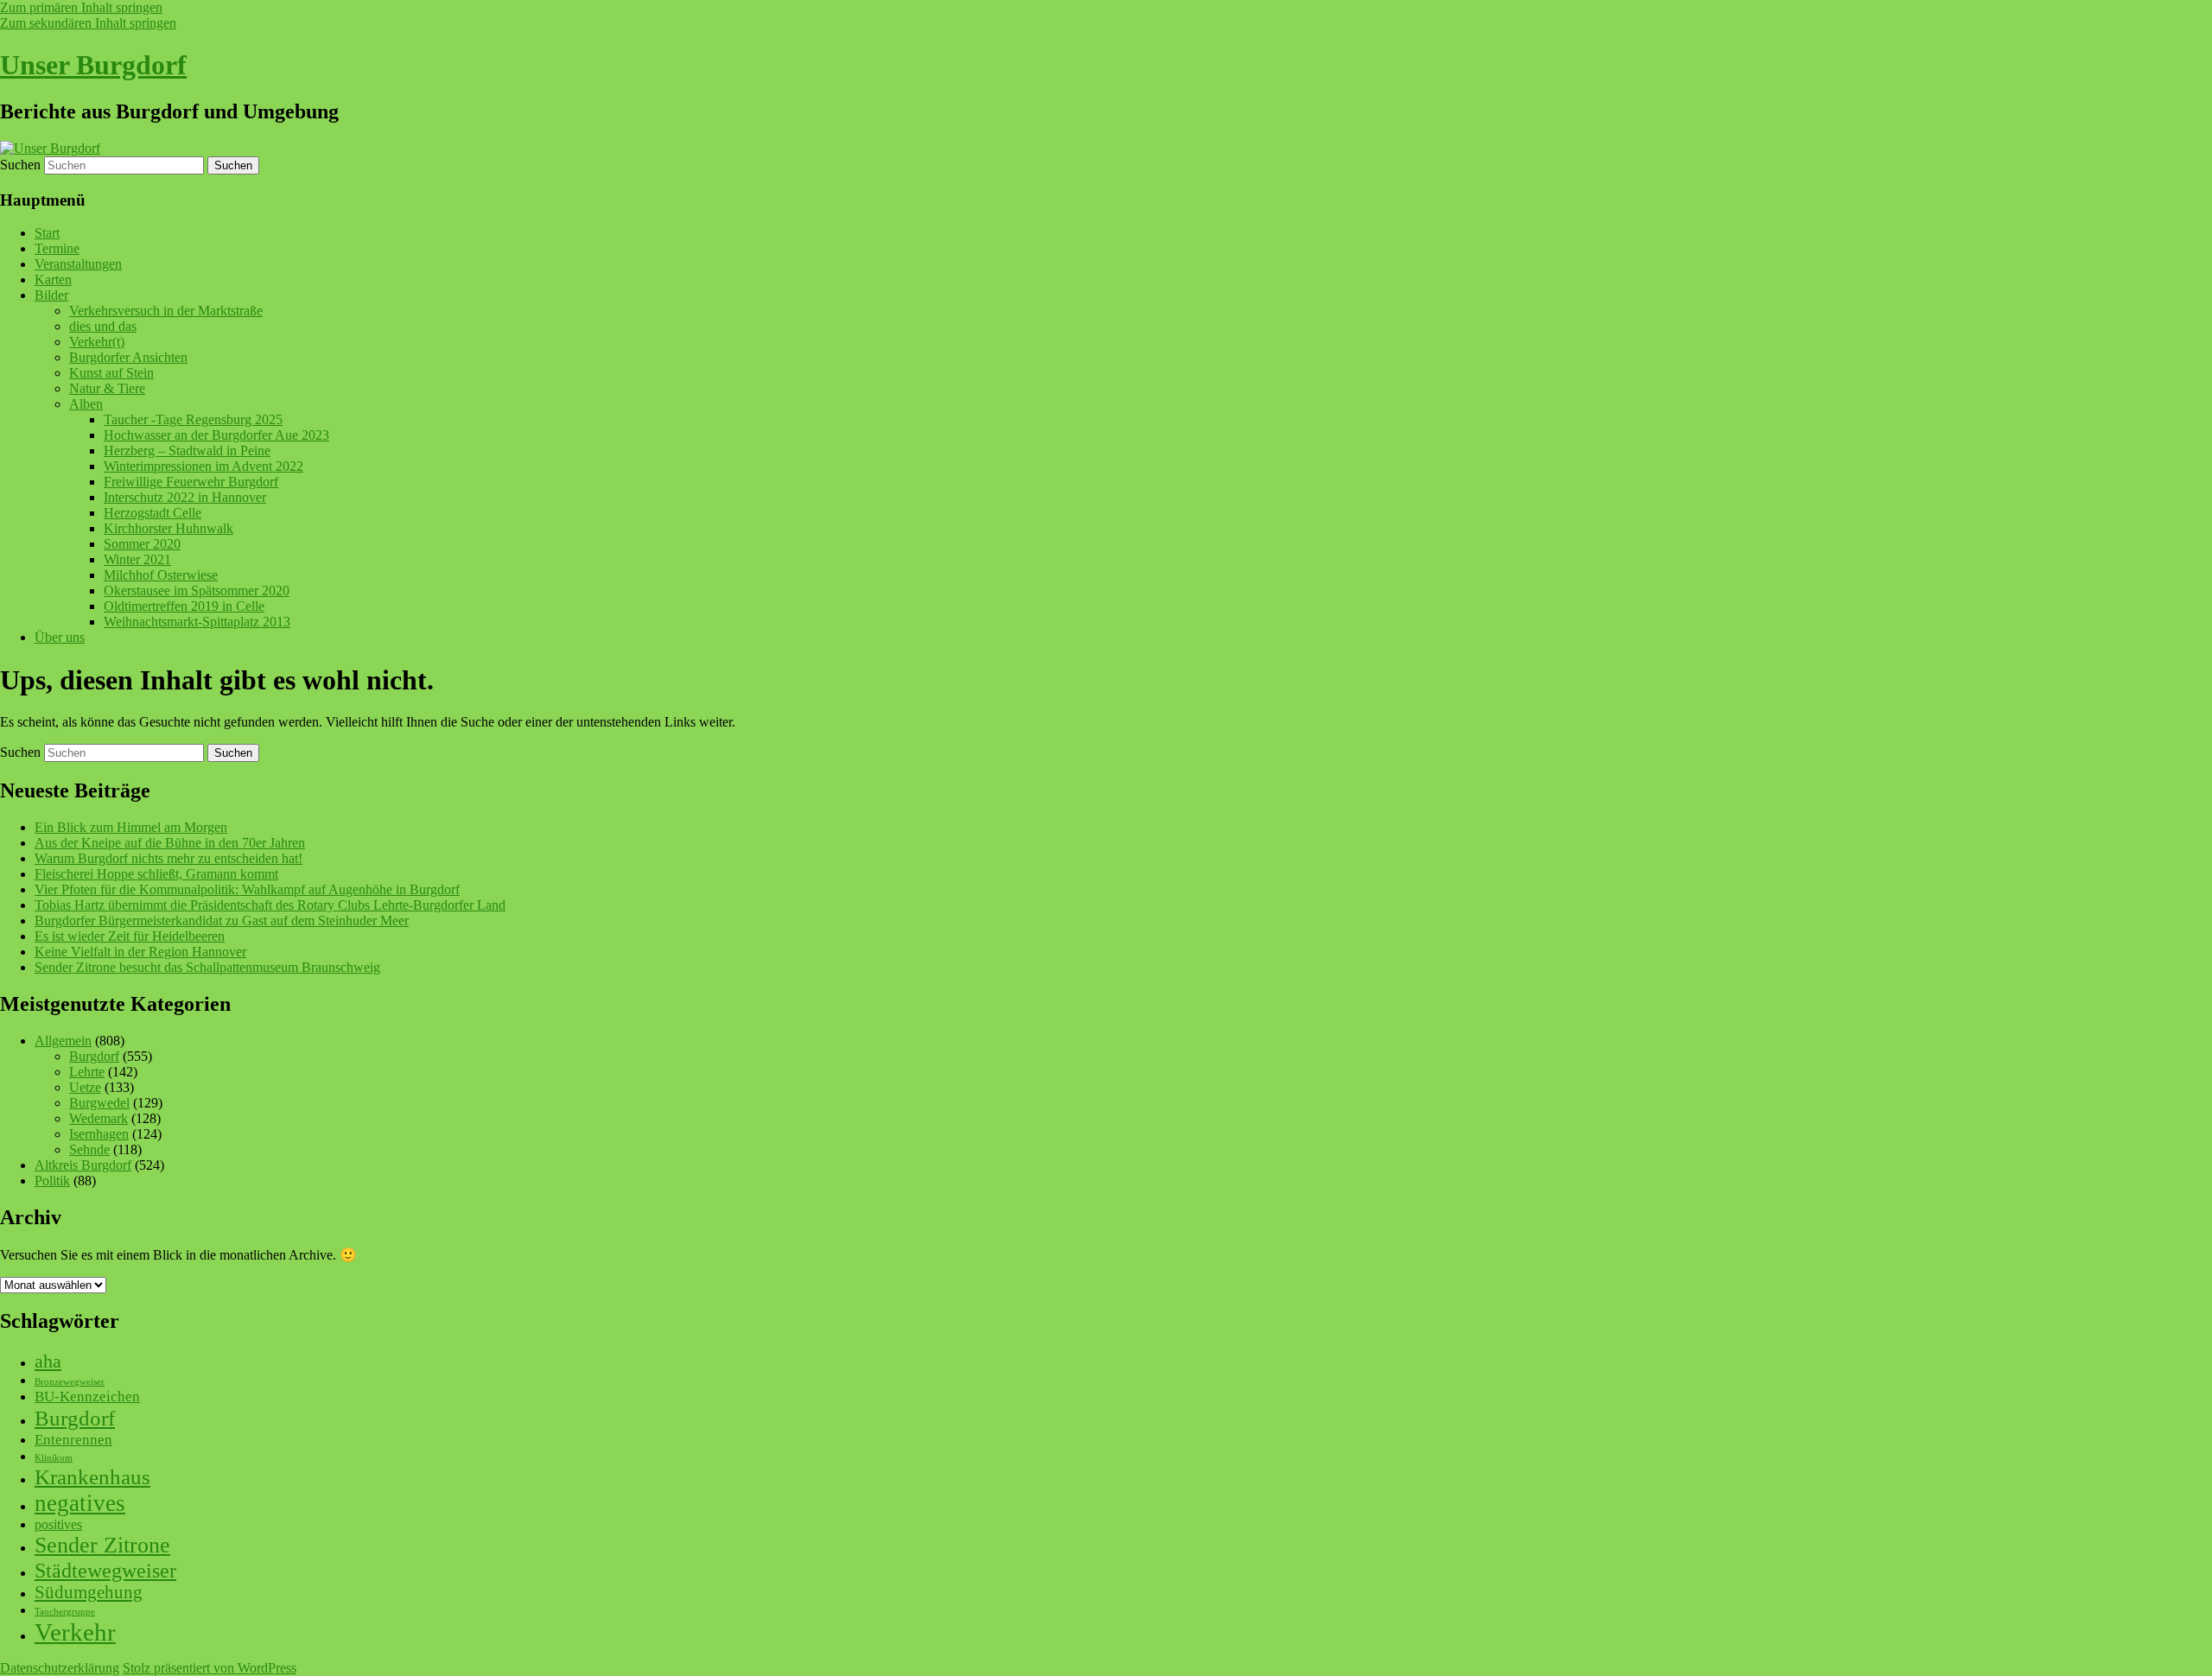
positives (58, 1524)
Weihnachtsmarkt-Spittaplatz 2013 (197, 622)
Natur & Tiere (107, 388)
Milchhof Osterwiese (161, 575)
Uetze (85, 1087)
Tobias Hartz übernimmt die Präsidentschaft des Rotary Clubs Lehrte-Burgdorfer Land (270, 905)
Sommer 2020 (142, 544)
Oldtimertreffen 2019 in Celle (184, 606)
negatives (80, 1503)
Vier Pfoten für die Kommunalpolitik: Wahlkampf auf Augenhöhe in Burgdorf (247, 889)
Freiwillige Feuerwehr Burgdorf (191, 482)
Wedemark (99, 1118)
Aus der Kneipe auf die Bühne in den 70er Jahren (170, 843)
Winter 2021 (137, 559)
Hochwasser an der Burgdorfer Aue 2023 (216, 435)
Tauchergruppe (65, 1612)
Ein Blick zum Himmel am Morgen (131, 827)
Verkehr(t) (97, 342)
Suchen (20, 165)
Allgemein (63, 1041)
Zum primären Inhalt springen (81, 7)
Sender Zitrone (102, 1545)
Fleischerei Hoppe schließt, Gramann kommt (156, 874)
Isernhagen (99, 1134)
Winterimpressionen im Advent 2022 (203, 466)
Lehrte (87, 1072)
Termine (57, 248)
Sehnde (89, 1149)
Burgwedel (99, 1103)
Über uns (60, 637)
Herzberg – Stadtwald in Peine (187, 451)
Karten (53, 279)
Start (47, 233)
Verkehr (75, 1632)
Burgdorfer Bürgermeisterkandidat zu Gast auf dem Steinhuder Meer (222, 921)
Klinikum (54, 1458)
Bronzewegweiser (70, 1382)
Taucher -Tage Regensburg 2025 (193, 419)
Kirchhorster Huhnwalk (168, 528)
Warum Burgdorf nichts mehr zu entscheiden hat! (168, 858)
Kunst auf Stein (111, 373)
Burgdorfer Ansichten (128, 357)
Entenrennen (73, 1440)
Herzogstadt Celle (153, 513)
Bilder (51, 295)
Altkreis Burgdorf (83, 1165)
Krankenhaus (92, 1477)
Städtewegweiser (105, 1570)
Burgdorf (94, 1056)
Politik (52, 1181)
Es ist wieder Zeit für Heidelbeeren (130, 936)
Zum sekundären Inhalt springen (88, 23)
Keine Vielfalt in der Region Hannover (140, 952)
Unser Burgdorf (93, 65)
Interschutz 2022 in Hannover (185, 497)
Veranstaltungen (78, 264)
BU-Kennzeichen (87, 1397)
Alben (86, 404)
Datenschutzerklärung (60, 1668)
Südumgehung (89, 1592)
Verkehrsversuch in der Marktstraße (166, 311)
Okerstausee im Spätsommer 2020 (197, 590)
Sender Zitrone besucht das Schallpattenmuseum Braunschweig (207, 967)
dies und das (103, 326)
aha (48, 1361)
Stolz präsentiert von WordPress (210, 1668)
